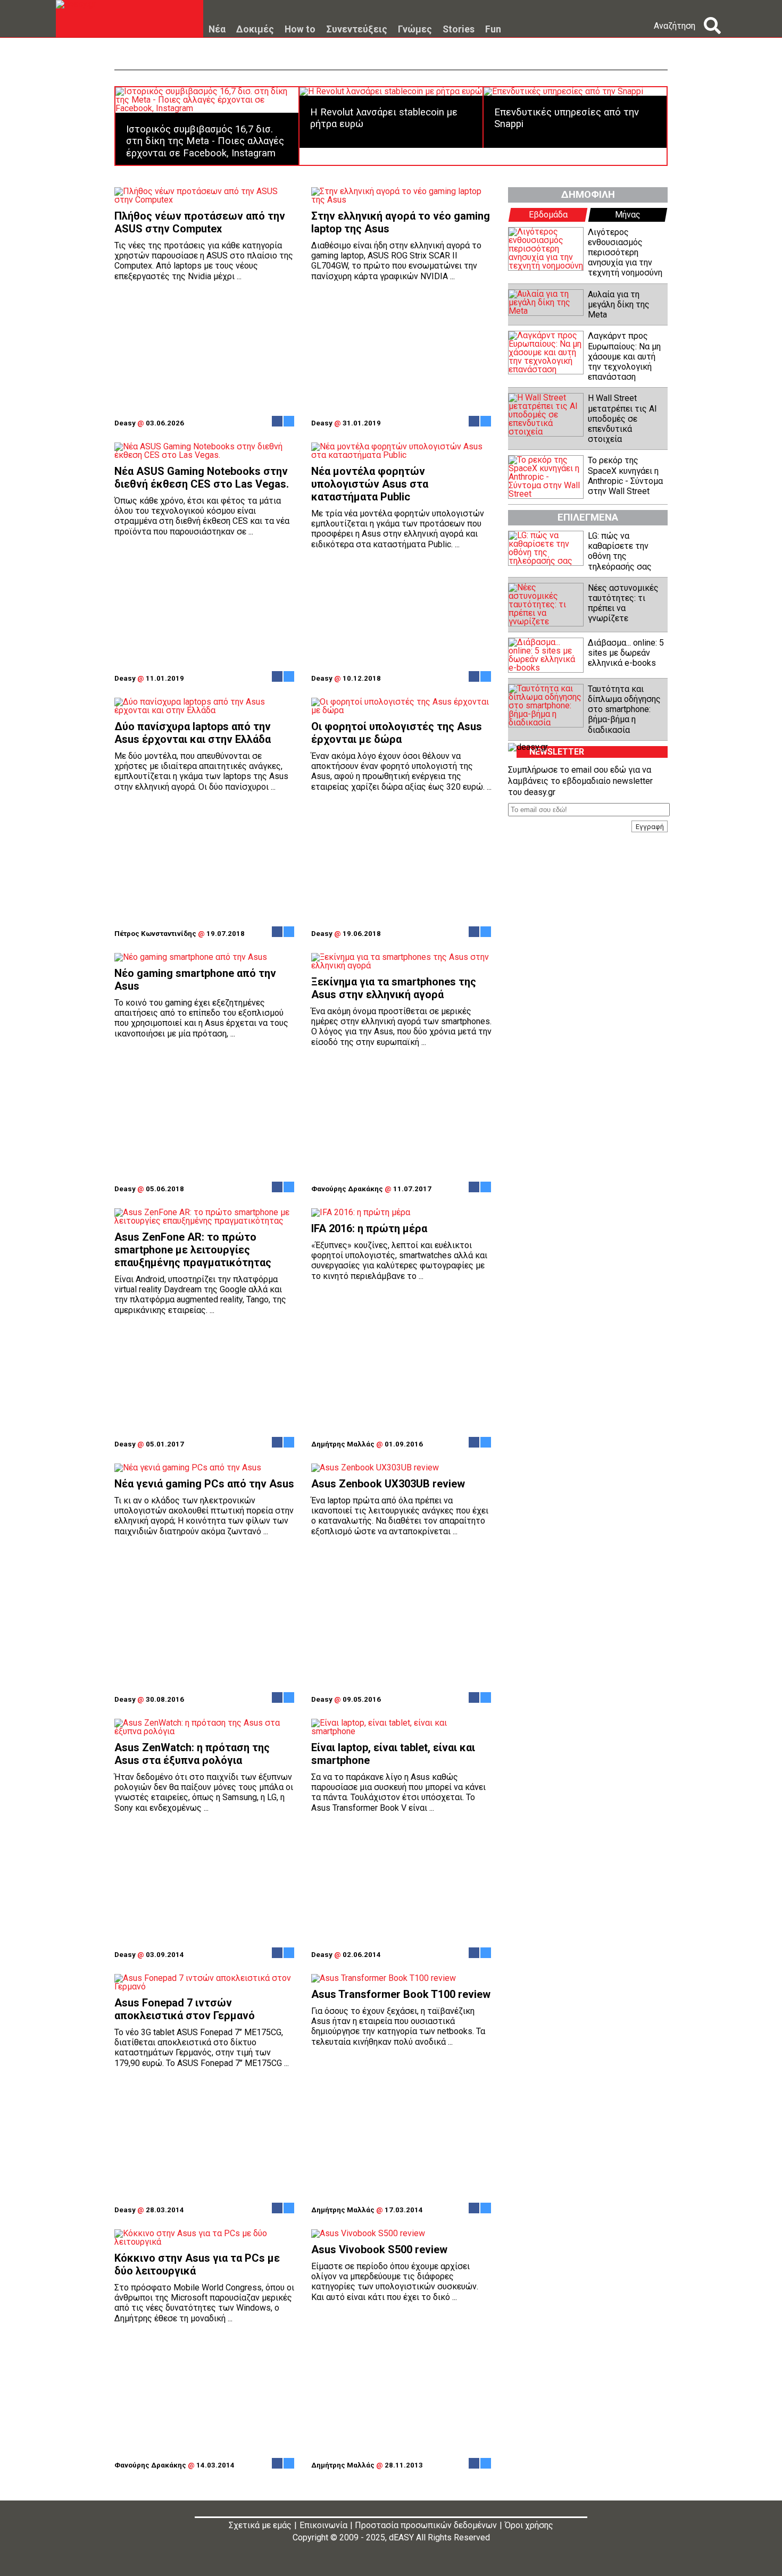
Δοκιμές (255, 30)
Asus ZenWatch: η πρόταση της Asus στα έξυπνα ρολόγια (192, 1754)
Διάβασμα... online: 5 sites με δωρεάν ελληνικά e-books (626, 653)
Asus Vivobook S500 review (379, 2249)
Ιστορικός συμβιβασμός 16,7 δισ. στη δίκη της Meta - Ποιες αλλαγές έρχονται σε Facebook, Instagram (205, 141)
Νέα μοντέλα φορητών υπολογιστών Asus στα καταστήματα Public (370, 484)
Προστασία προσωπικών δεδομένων (426, 2525)
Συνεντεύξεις (357, 30)
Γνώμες (415, 30)
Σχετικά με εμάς (260, 2525)
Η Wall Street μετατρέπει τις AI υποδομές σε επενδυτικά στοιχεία (622, 419)
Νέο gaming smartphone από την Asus (195, 980)
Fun (493, 30)
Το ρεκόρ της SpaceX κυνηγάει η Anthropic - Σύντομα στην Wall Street (625, 476)
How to (300, 30)
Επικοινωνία (323, 2525)
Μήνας (628, 215)
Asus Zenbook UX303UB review (388, 1484)
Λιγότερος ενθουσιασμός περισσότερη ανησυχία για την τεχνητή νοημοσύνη (625, 253)
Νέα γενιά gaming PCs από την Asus (204, 1484)
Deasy (125, 423)
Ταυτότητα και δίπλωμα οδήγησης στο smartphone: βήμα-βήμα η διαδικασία (624, 709)
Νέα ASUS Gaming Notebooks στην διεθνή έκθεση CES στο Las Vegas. (202, 478)
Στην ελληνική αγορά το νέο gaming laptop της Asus (401, 222)
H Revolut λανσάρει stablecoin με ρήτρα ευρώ (384, 118)
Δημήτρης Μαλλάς (343, 1444)
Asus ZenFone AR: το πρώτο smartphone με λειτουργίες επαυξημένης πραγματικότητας (193, 1250)
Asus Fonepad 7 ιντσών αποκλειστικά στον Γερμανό (185, 2009)
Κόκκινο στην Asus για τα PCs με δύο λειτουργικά (197, 2264)
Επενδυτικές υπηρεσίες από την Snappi (567, 118)
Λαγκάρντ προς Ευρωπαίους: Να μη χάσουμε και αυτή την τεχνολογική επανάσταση (624, 356)
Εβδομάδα (548, 215)
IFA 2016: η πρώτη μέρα (369, 1228)
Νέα (217, 30)
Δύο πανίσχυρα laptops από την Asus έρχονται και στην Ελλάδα (193, 733)
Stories (459, 30)
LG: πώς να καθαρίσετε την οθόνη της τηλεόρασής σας (620, 551)
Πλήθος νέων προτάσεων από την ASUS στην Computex (200, 222)
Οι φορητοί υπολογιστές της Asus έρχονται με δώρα (397, 733)
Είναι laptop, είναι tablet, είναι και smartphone (393, 1754)
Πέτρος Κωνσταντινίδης (155, 934)
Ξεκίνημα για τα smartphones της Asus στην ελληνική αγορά (394, 988)
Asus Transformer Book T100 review (401, 1994)
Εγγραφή (650, 826)
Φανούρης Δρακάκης (347, 1189)
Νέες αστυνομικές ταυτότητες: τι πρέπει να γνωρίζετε (623, 603)
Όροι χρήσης (529, 2525)
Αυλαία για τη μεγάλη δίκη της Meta (619, 304)
